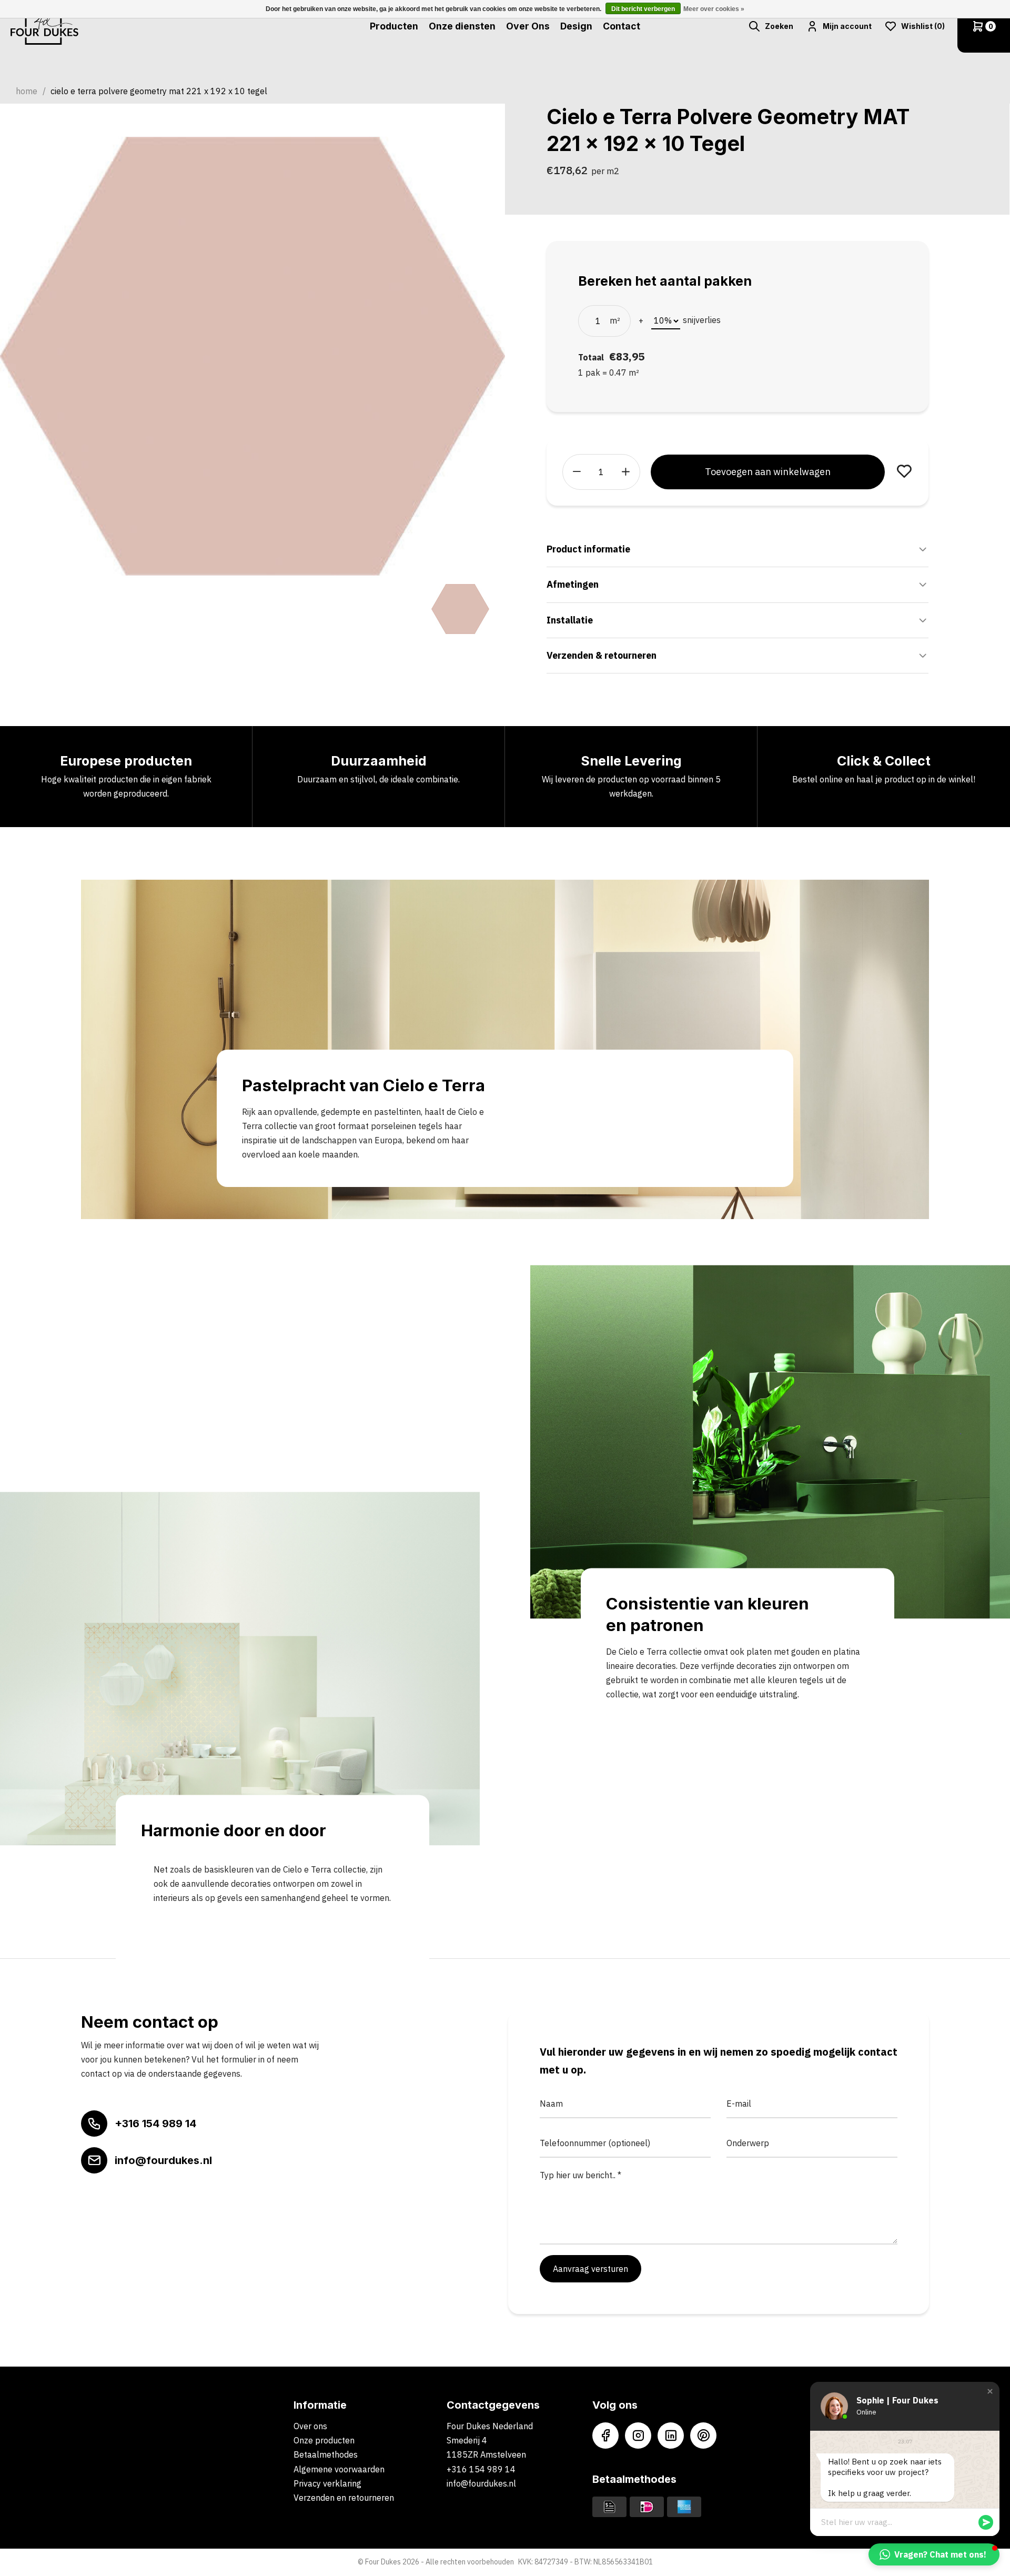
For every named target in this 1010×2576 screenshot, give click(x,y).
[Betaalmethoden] (609, 2506)
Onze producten (324, 2440)
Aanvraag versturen (590, 2269)
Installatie (570, 620)
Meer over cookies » (714, 9)
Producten (394, 26)
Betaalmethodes (326, 2454)
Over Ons (528, 26)
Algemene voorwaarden (339, 2469)
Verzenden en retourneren (344, 2498)
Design (576, 26)
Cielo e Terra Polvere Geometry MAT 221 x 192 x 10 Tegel (159, 91)
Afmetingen (573, 584)
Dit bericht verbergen (643, 9)
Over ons (310, 2426)
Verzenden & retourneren (602, 655)
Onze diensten (462, 26)
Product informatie (588, 549)
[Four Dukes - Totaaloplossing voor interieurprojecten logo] (44, 26)
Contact (622, 26)
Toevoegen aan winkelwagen (768, 472)
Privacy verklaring (327, 2483)
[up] (626, 472)
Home (27, 91)
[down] (577, 472)
